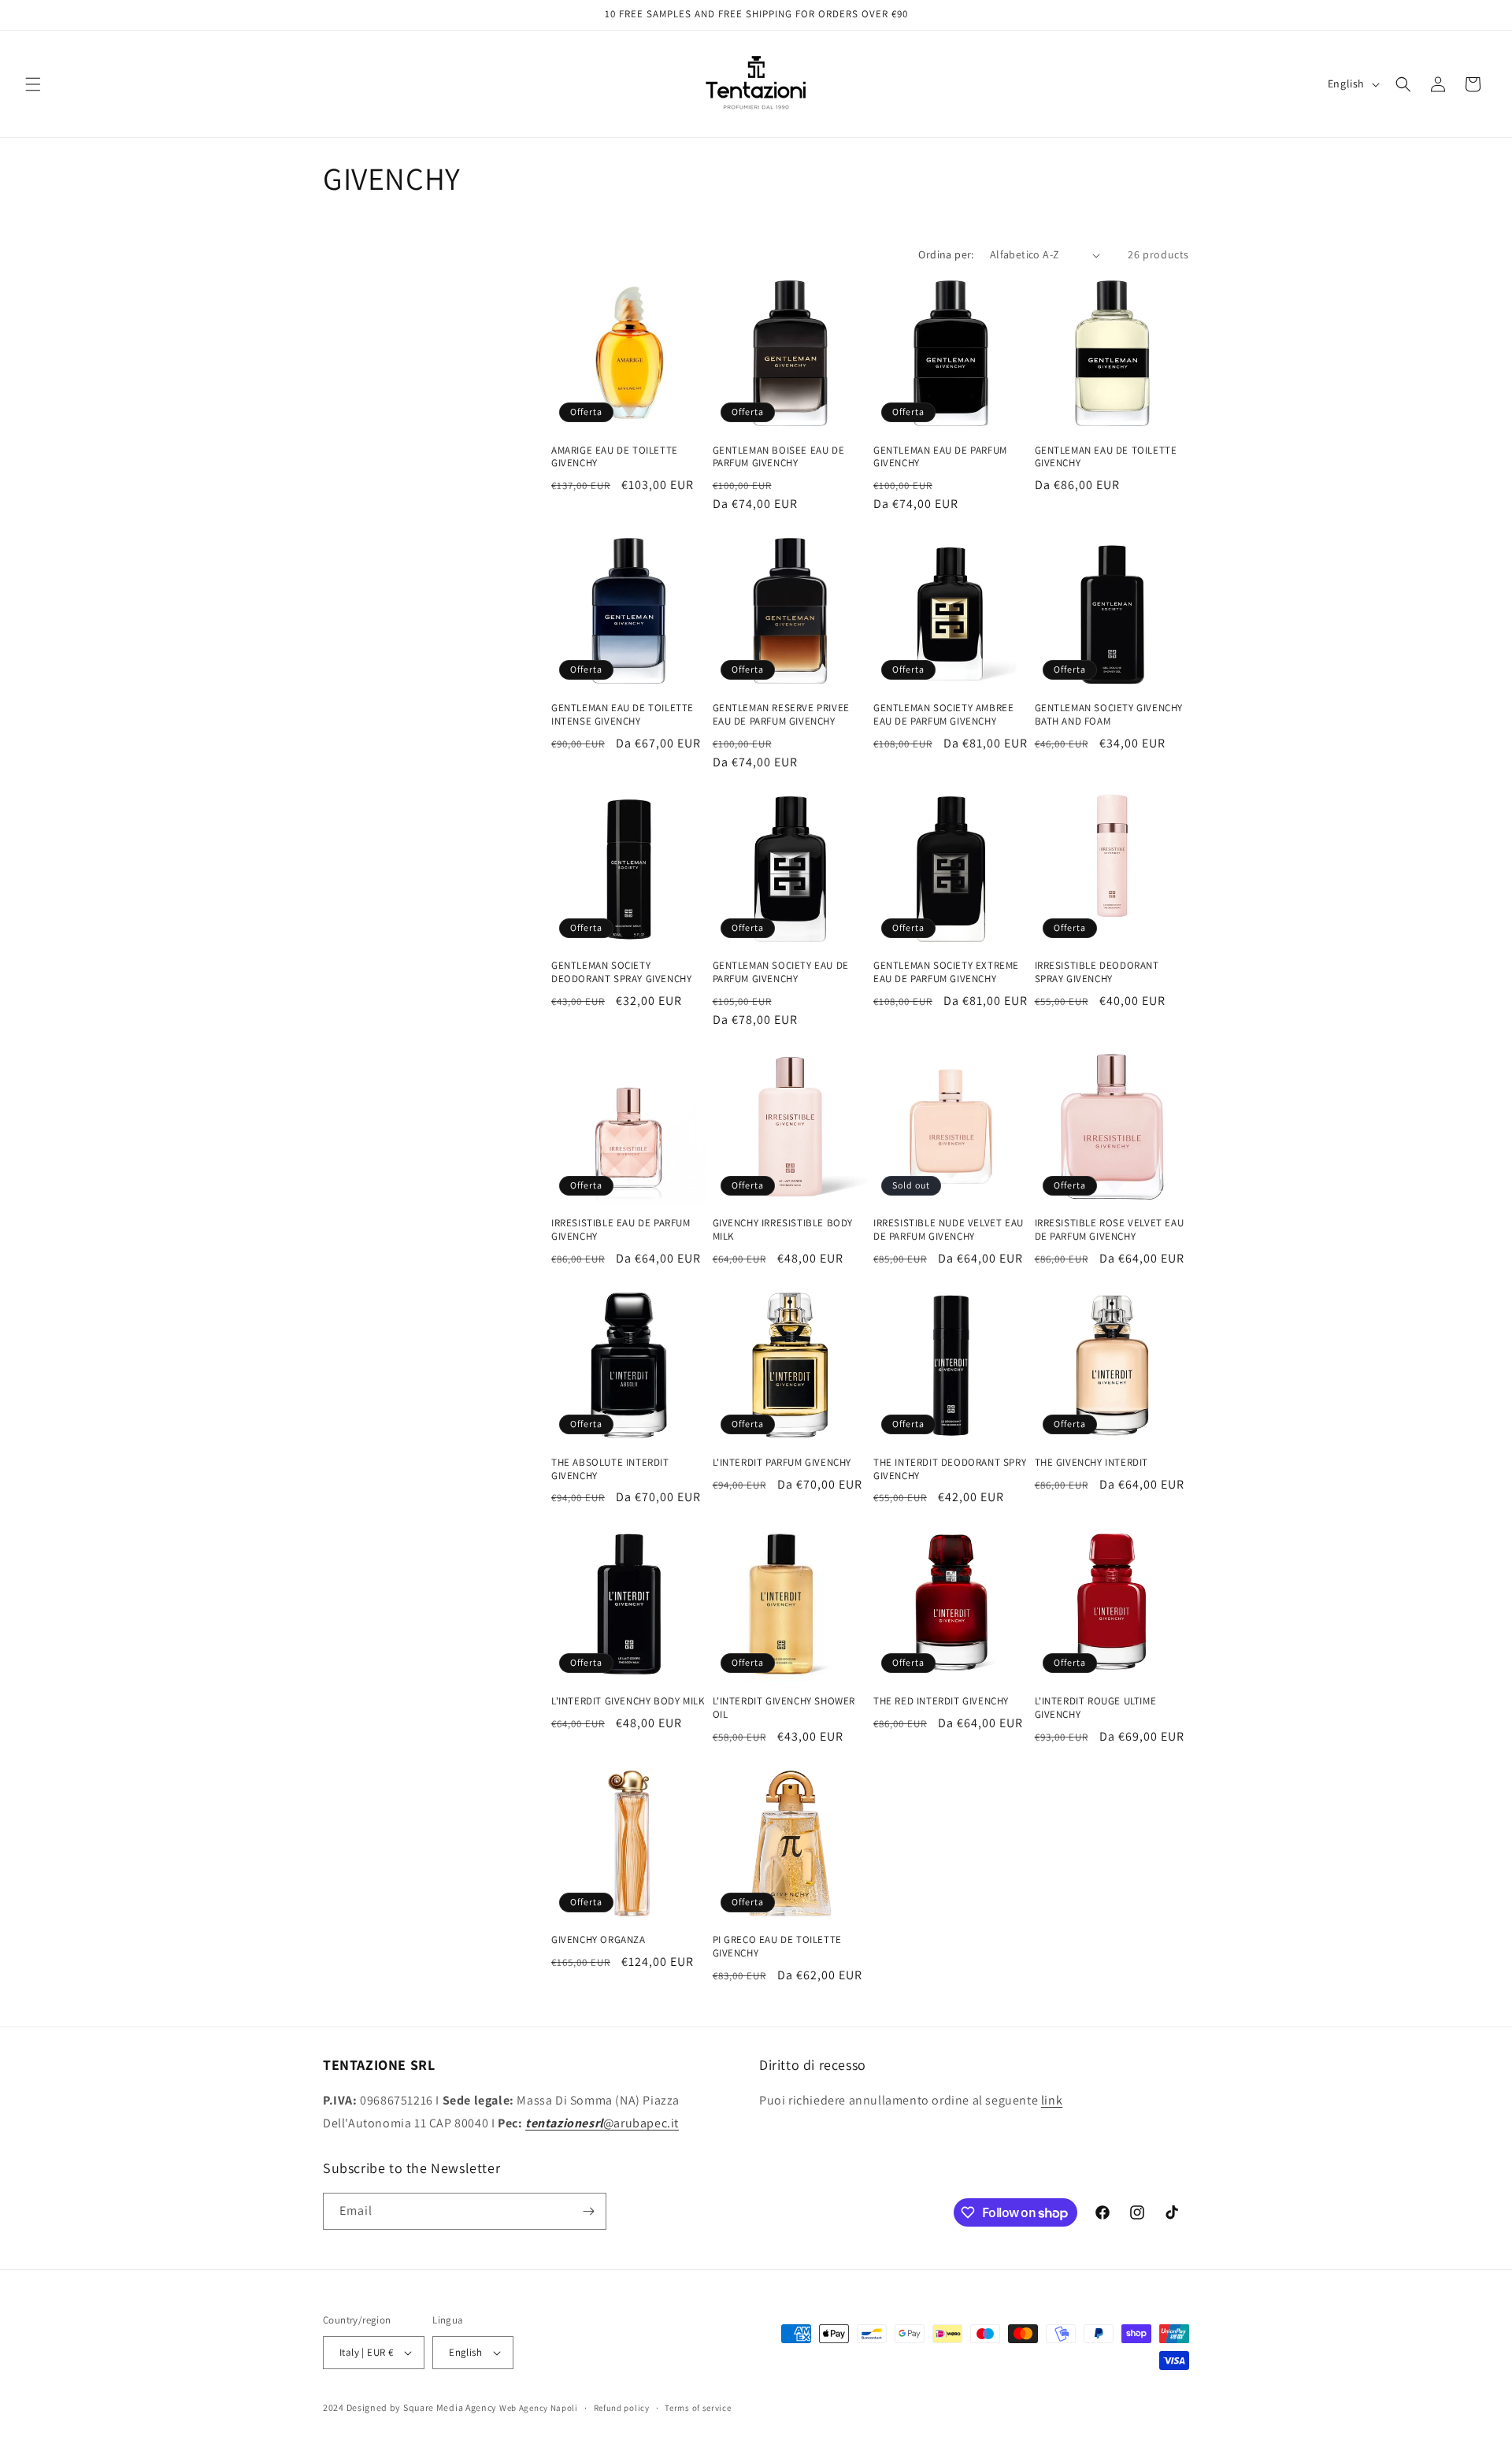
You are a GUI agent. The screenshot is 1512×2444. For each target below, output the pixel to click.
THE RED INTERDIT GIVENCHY (941, 1701)
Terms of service (698, 2408)
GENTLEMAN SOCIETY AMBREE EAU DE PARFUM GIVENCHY (943, 715)
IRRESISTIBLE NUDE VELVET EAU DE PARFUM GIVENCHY (949, 1230)
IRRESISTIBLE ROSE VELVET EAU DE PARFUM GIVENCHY (1110, 1230)
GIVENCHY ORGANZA (598, 1940)
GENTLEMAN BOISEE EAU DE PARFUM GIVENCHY (779, 457)
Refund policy (622, 2408)
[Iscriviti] (588, 2211)
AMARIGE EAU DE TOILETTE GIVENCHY (615, 457)
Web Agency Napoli (539, 2408)
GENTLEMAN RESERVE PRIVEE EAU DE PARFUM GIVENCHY (781, 715)
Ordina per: (946, 254)
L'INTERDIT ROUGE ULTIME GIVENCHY (1096, 1708)
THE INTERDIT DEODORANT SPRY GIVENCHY (950, 1469)
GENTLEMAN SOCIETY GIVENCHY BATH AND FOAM (1109, 715)
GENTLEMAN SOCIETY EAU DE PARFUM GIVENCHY (781, 972)
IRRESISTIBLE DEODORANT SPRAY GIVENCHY (1097, 972)
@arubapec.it (602, 2123)
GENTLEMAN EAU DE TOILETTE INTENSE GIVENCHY (623, 715)
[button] (33, 84)
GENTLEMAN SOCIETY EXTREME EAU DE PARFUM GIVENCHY (946, 972)
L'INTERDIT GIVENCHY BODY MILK (628, 1701)
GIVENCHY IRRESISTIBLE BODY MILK (783, 1230)
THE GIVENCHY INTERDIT (1092, 1463)
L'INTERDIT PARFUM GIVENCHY (782, 1463)
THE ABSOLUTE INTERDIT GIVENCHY (610, 1469)
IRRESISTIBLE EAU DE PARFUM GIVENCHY (621, 1230)
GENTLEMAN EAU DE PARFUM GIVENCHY (940, 457)
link (1052, 2100)
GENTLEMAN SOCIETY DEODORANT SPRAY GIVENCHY (621, 972)
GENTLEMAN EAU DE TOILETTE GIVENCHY (1106, 457)
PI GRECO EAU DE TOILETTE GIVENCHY (777, 1947)
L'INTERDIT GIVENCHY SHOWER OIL (784, 1708)
